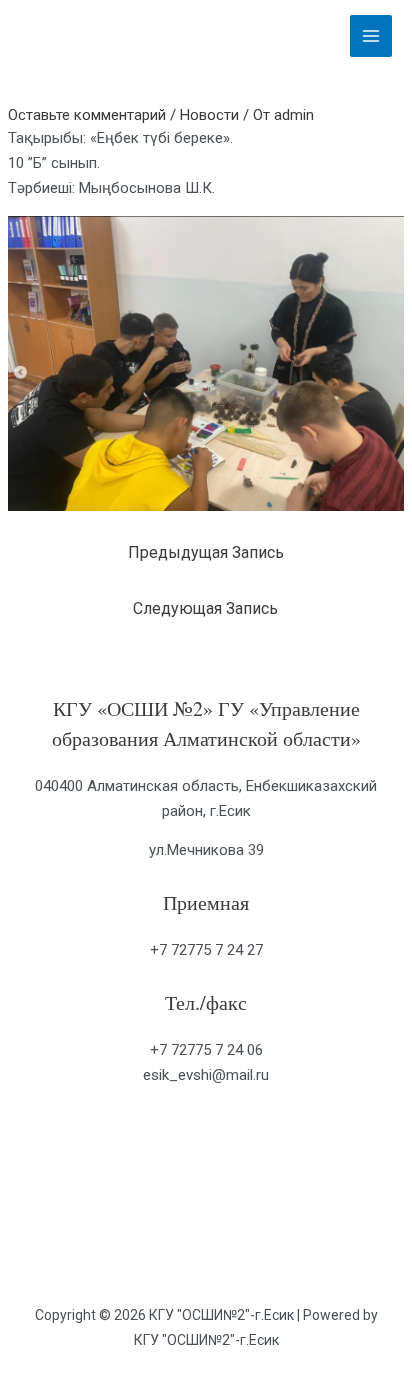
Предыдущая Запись (206, 552)
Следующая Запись (205, 608)
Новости (209, 115)
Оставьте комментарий (87, 115)
